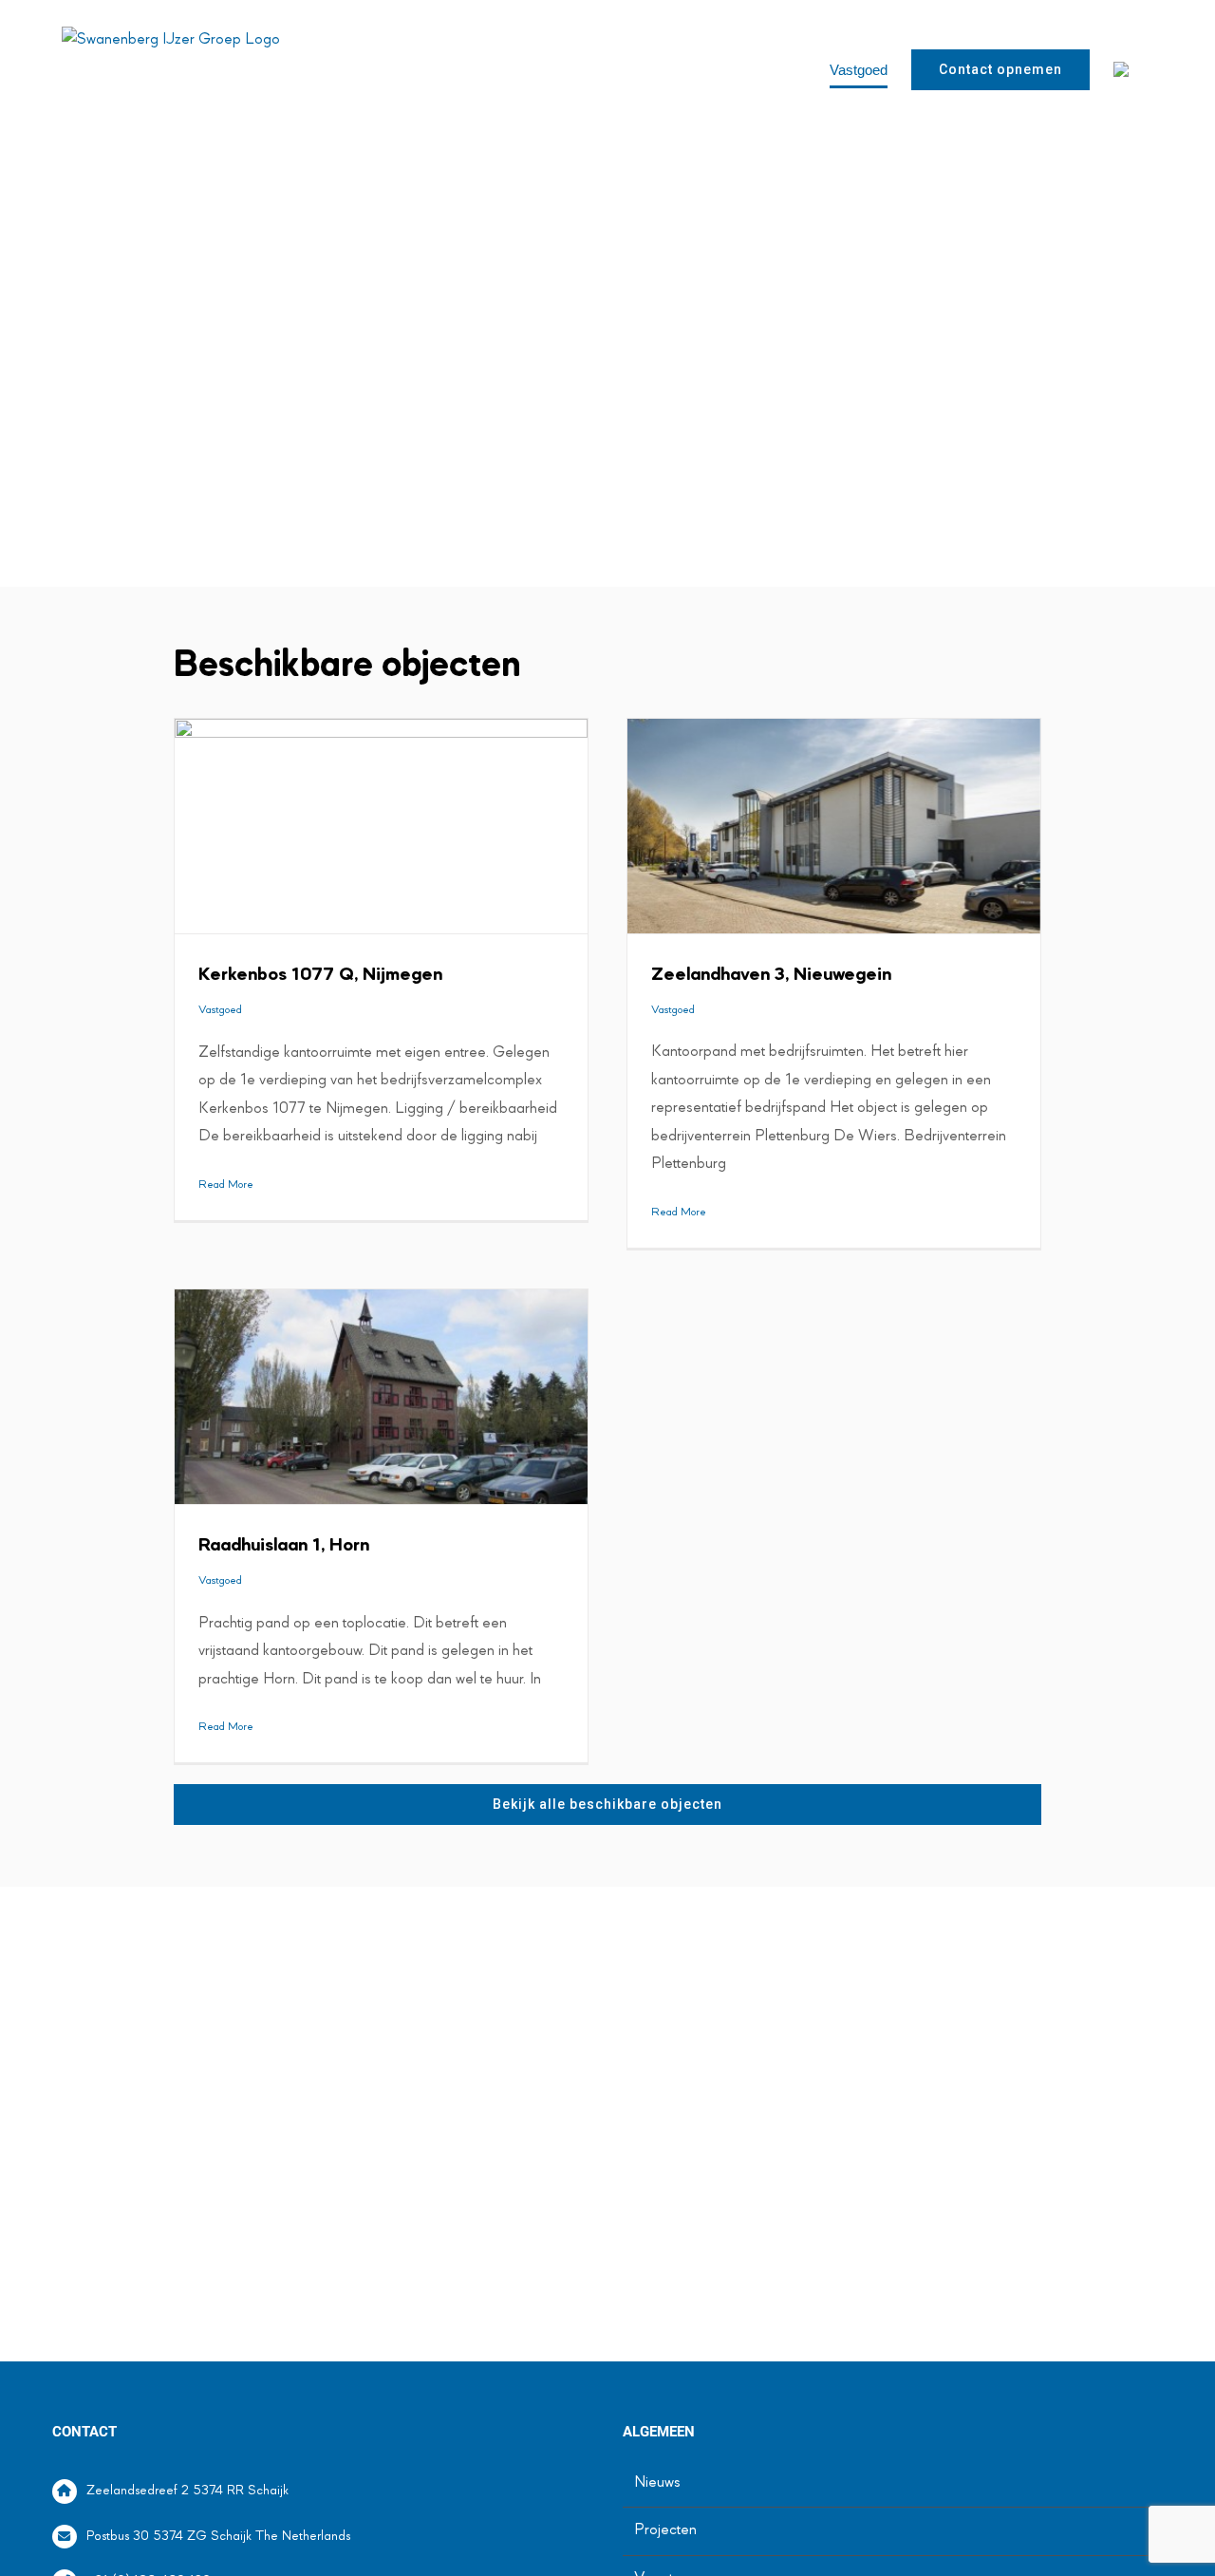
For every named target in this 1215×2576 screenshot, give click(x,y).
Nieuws (657, 2483)
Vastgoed (220, 1010)
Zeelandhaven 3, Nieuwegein (771, 975)
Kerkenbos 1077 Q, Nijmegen (320, 975)
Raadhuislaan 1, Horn (284, 1546)
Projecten (665, 2530)
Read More (226, 1185)
